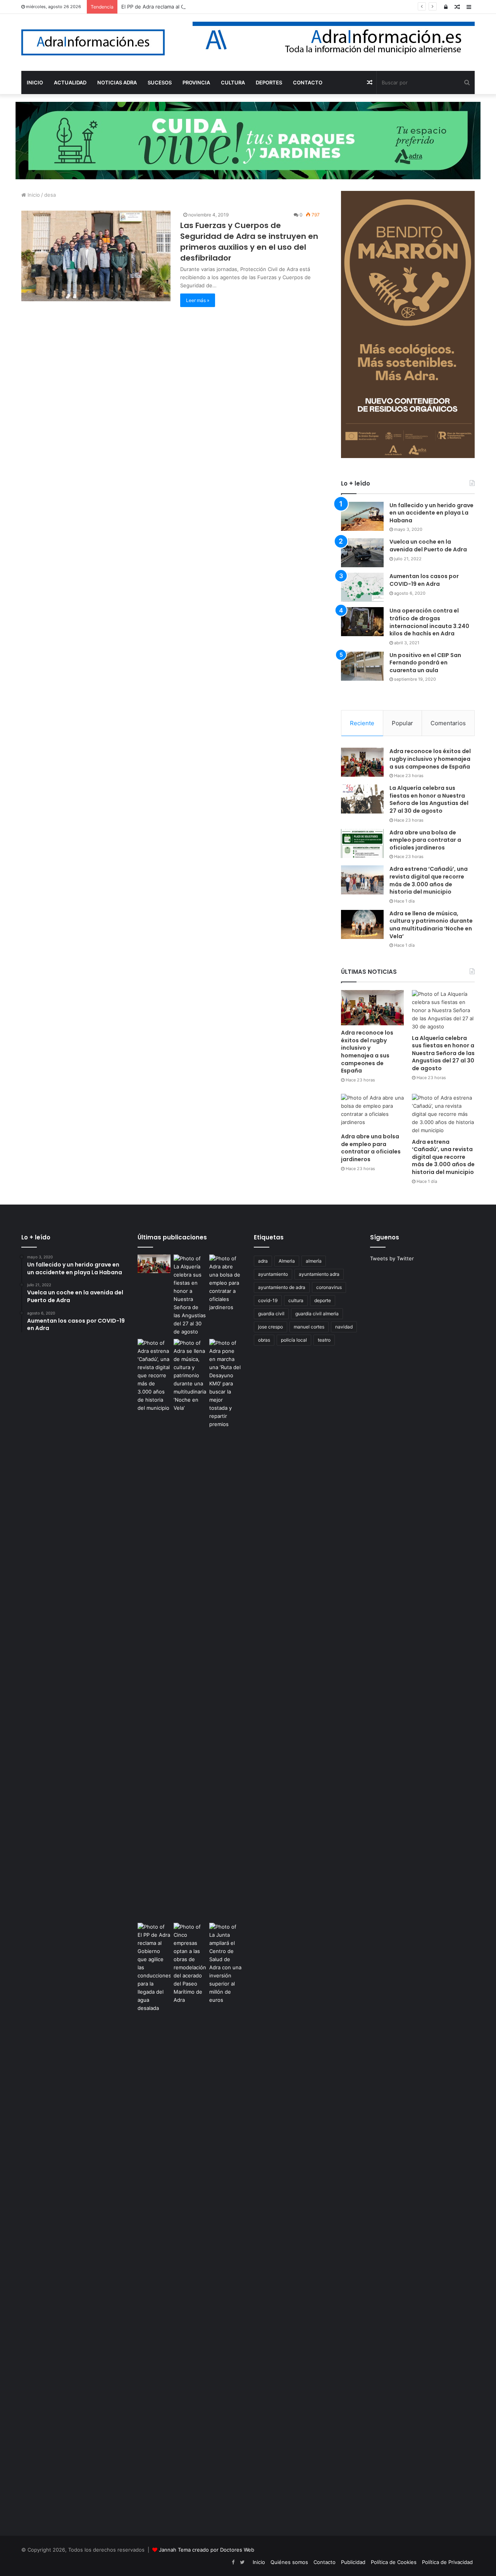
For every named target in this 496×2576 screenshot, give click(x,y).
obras (264, 1340)
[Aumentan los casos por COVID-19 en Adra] (362, 587)
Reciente (362, 723)
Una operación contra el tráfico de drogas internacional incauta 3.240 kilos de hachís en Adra (429, 622)
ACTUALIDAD (70, 82)
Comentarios (448, 723)
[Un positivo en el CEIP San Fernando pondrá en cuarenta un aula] (362, 666)
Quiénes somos (289, 2562)
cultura (296, 1300)
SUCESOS (160, 82)
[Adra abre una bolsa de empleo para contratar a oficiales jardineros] (362, 844)
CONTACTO (308, 82)
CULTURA (233, 82)
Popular (402, 723)
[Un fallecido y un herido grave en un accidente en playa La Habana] (362, 516)
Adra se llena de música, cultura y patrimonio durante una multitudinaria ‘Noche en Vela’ (431, 925)
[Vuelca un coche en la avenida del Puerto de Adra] (362, 553)
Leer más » (198, 300)
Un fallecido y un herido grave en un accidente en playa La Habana (431, 513)
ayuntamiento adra (319, 1274)
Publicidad (353, 2562)
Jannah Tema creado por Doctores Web (207, 2550)
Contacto (325, 2562)
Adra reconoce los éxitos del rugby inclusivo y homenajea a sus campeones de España (430, 759)
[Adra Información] (93, 42)
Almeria (287, 1261)
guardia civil (271, 1314)
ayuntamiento (273, 1274)
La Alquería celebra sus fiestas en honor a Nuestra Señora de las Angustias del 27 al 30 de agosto (429, 799)
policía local (294, 1340)
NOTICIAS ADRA (117, 82)
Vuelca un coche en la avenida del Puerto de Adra (428, 546)
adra (263, 1261)
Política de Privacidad (447, 2562)
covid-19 (268, 1300)
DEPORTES (269, 82)
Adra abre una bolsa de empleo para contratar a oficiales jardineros (425, 840)
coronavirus (329, 1287)
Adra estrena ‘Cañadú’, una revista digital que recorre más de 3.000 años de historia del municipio (429, 880)
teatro (324, 1340)
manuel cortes (309, 1327)
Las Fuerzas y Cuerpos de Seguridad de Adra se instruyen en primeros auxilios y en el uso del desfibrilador (249, 242)
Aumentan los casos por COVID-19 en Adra (424, 580)
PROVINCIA (196, 82)
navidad (344, 1327)
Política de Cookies (394, 2562)
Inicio (33, 195)
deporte (323, 1300)
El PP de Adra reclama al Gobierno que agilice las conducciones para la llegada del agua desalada (238, 7)
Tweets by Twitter (392, 1258)
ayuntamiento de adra (282, 1287)
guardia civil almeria (317, 1314)
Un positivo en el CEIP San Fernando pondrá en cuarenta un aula (425, 663)
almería (314, 1261)
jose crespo (270, 1327)
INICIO (35, 82)
